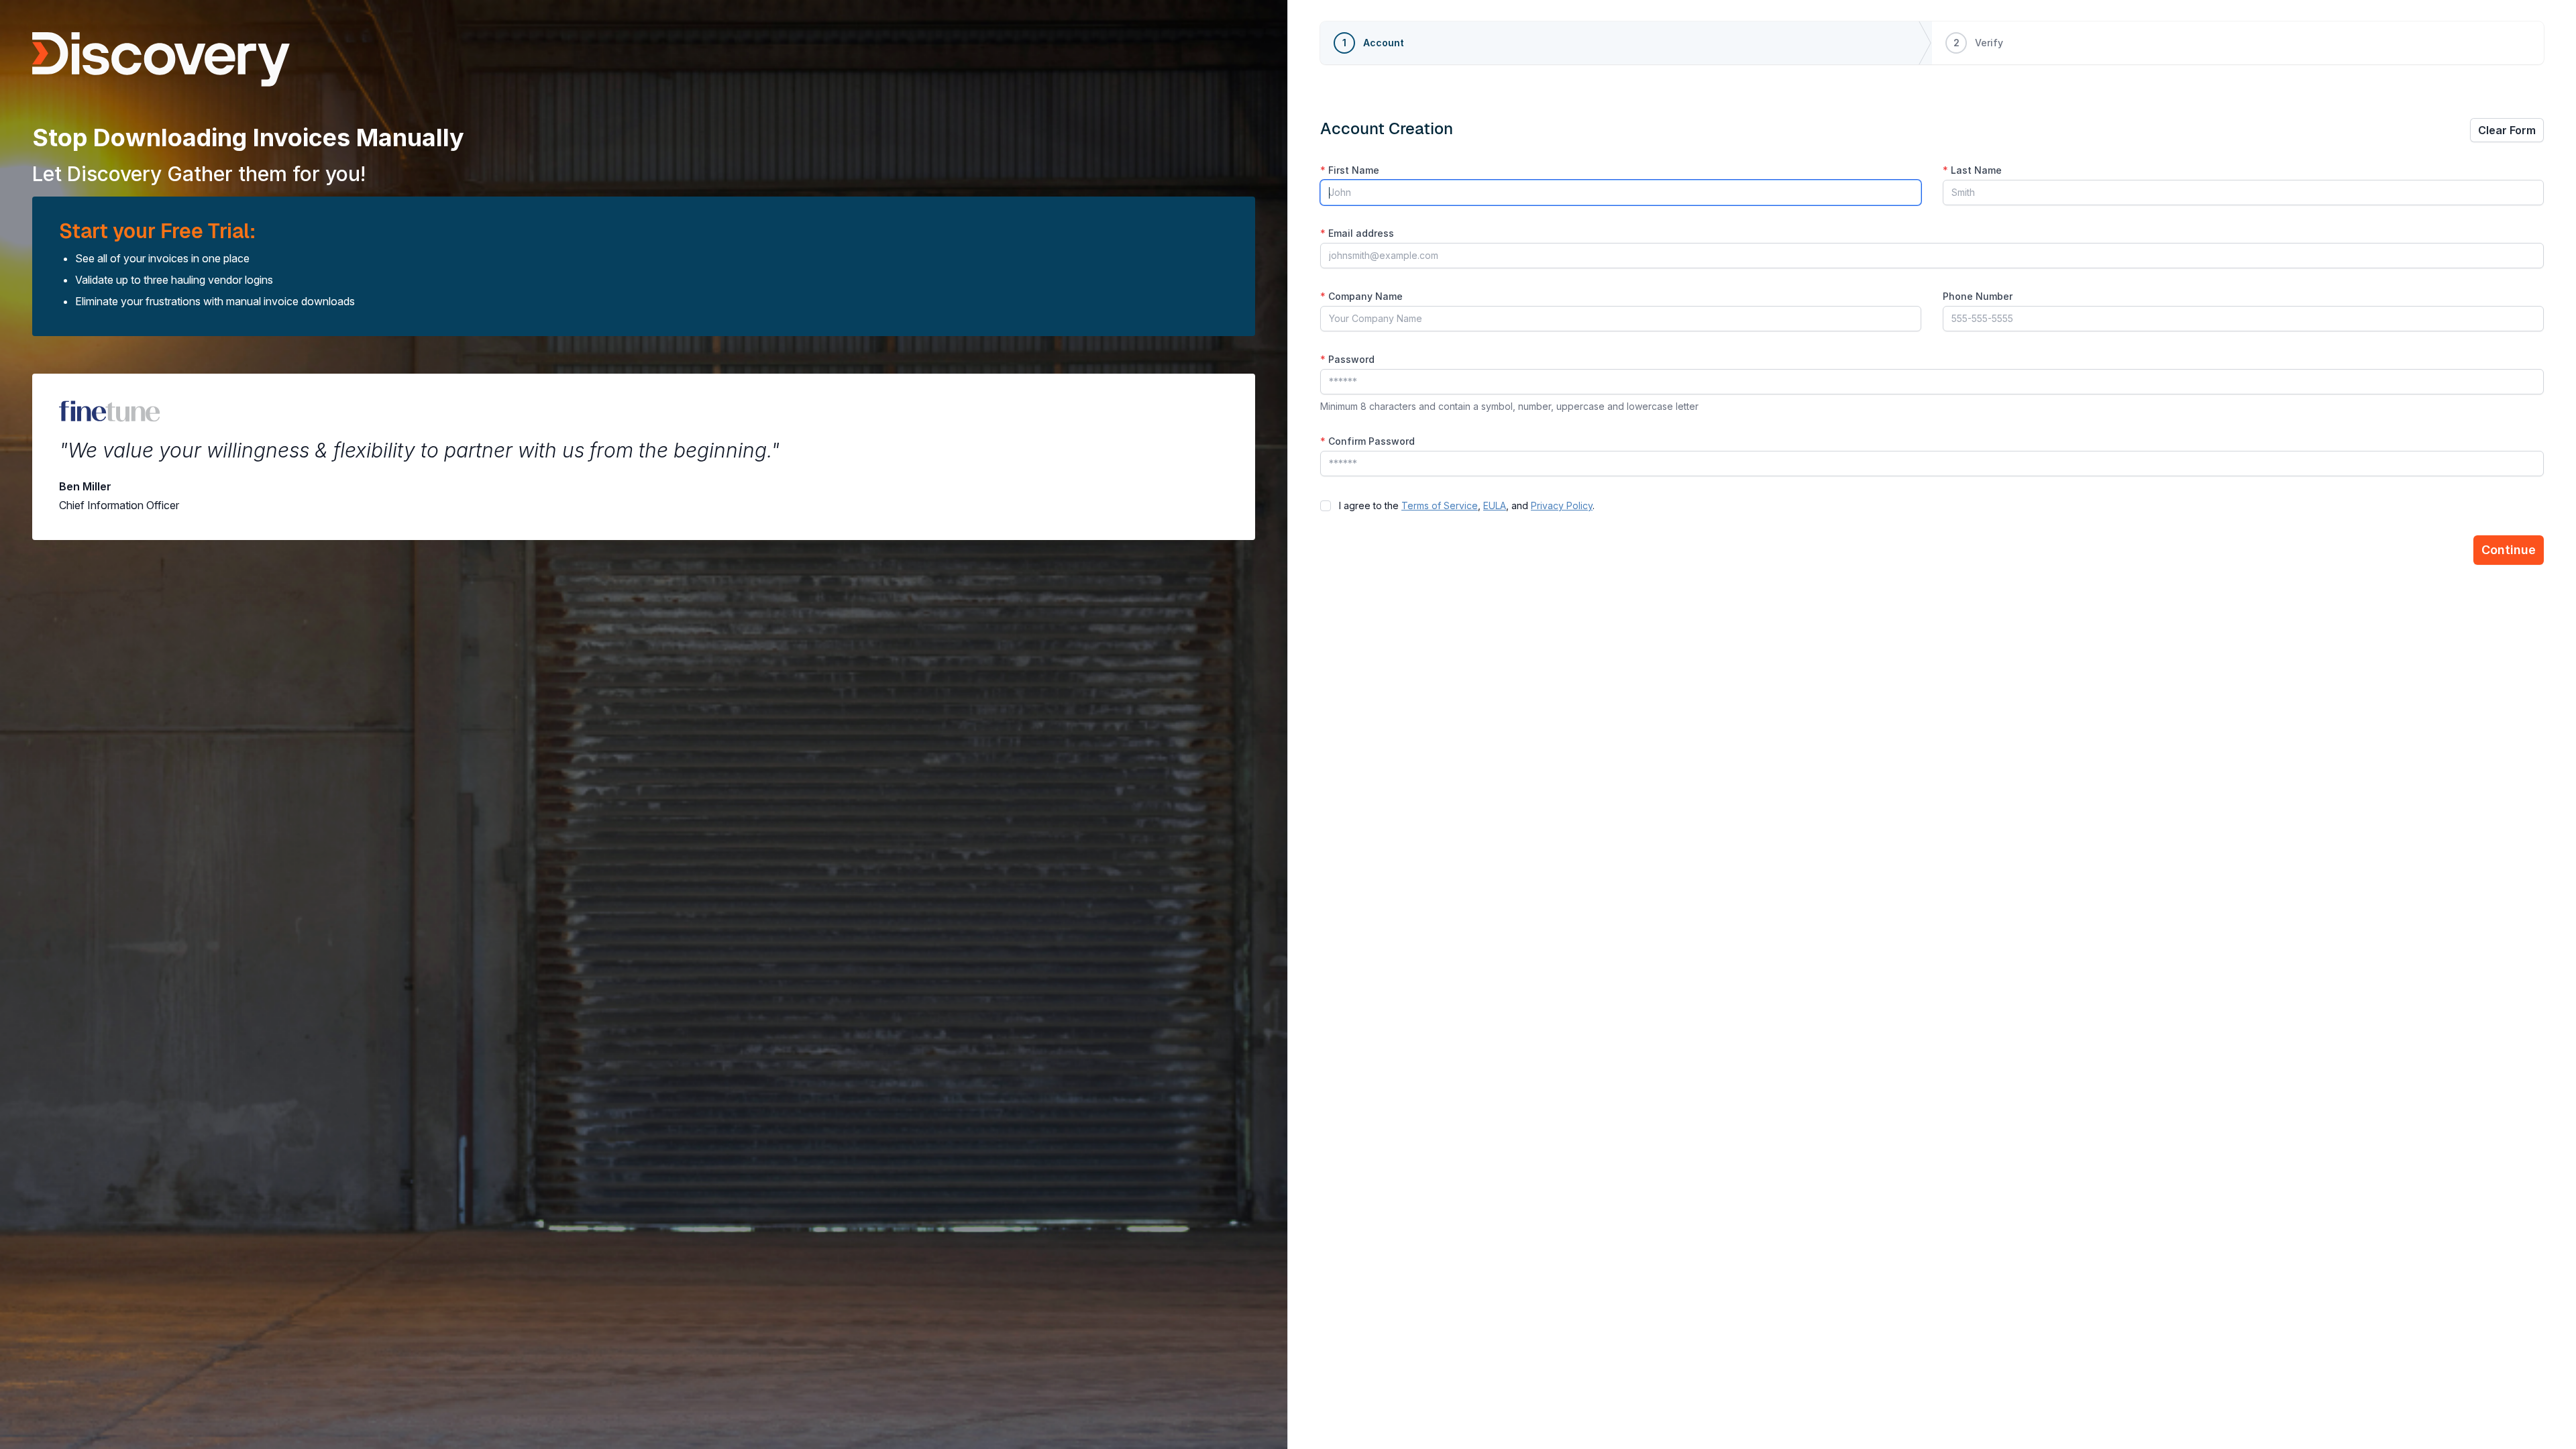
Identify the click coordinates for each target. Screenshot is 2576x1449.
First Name (1350, 170)
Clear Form (2507, 130)
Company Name (1361, 296)
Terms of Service (1440, 505)
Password (1347, 359)
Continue (2509, 550)
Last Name (1972, 170)
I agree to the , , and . (1467, 505)
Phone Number (1978, 296)
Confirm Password (1367, 441)
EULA (1495, 505)
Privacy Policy (1562, 505)
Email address (1357, 233)
